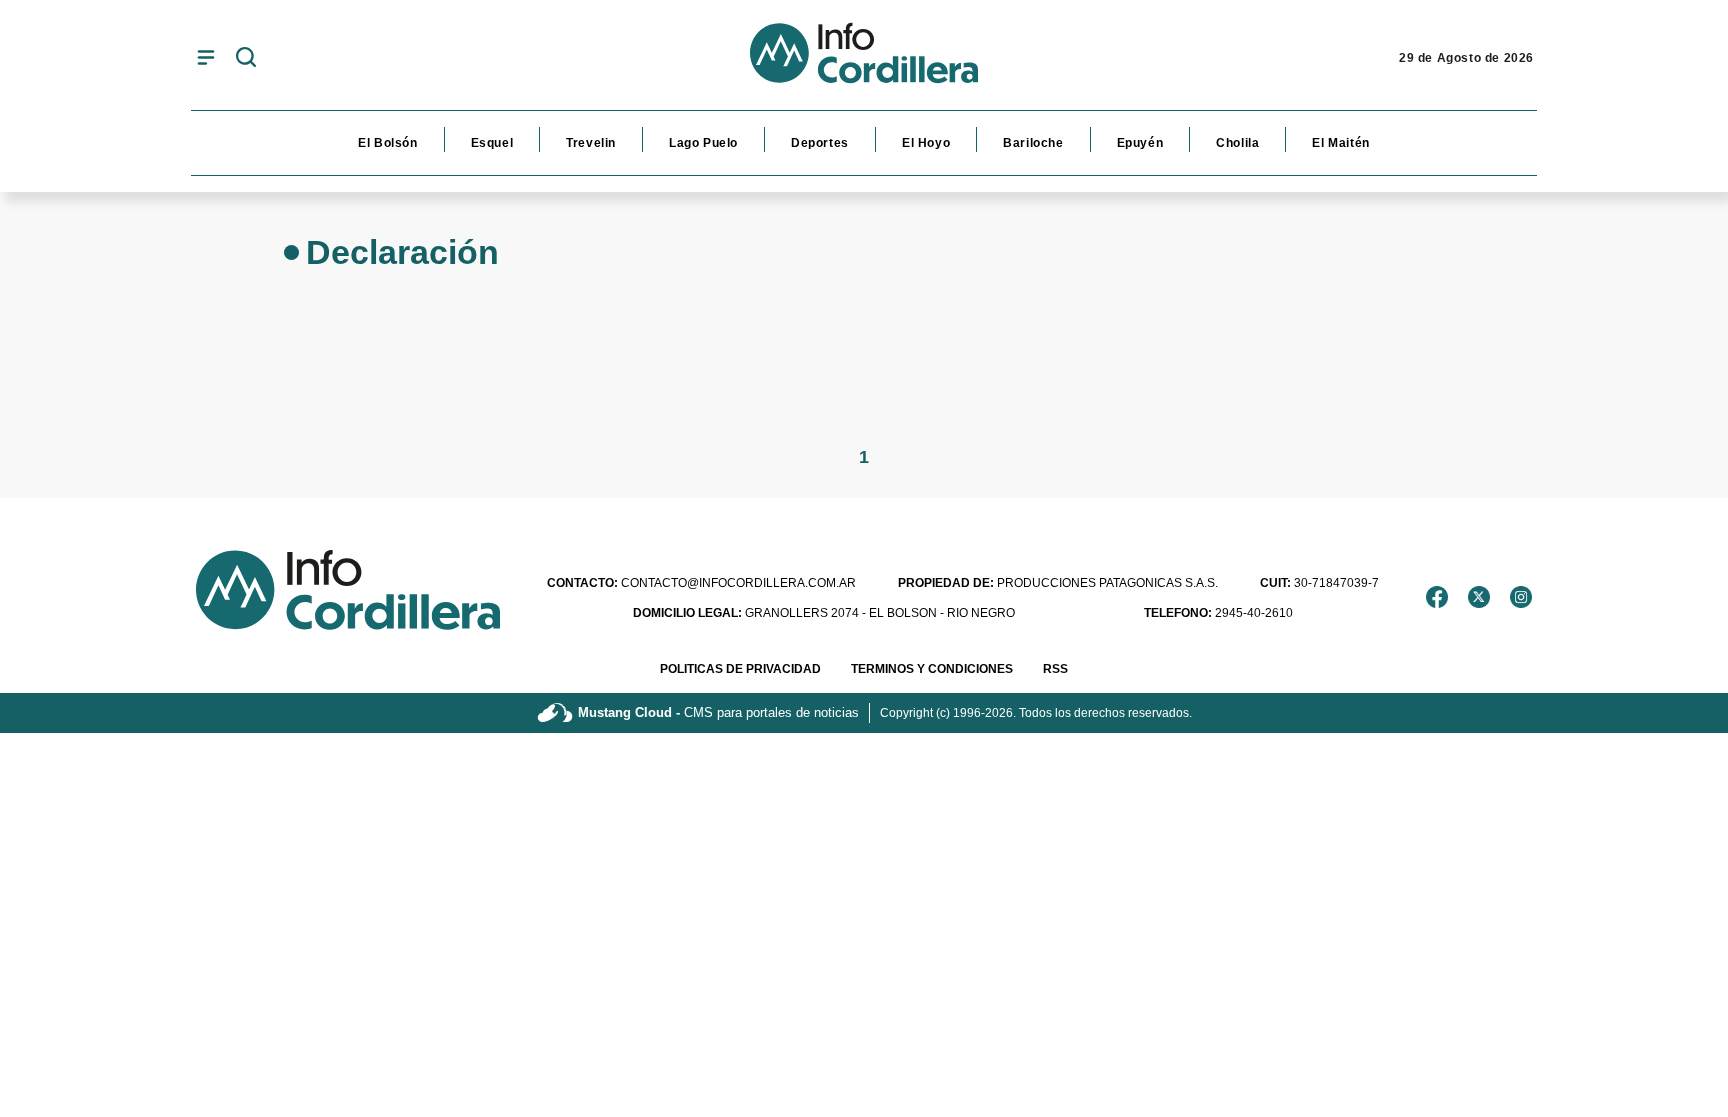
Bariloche (1033, 143)
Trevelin (591, 143)
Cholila (1237, 143)
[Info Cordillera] (864, 58)
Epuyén (1140, 143)
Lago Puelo (703, 143)
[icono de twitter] (1479, 597)
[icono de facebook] (1437, 597)
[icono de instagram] (1521, 597)
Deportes (820, 143)
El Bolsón (387, 143)
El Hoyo (926, 143)
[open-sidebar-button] (206, 57)
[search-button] (246, 58)
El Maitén (1340, 143)
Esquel (492, 143)
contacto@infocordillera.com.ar (701, 583)
